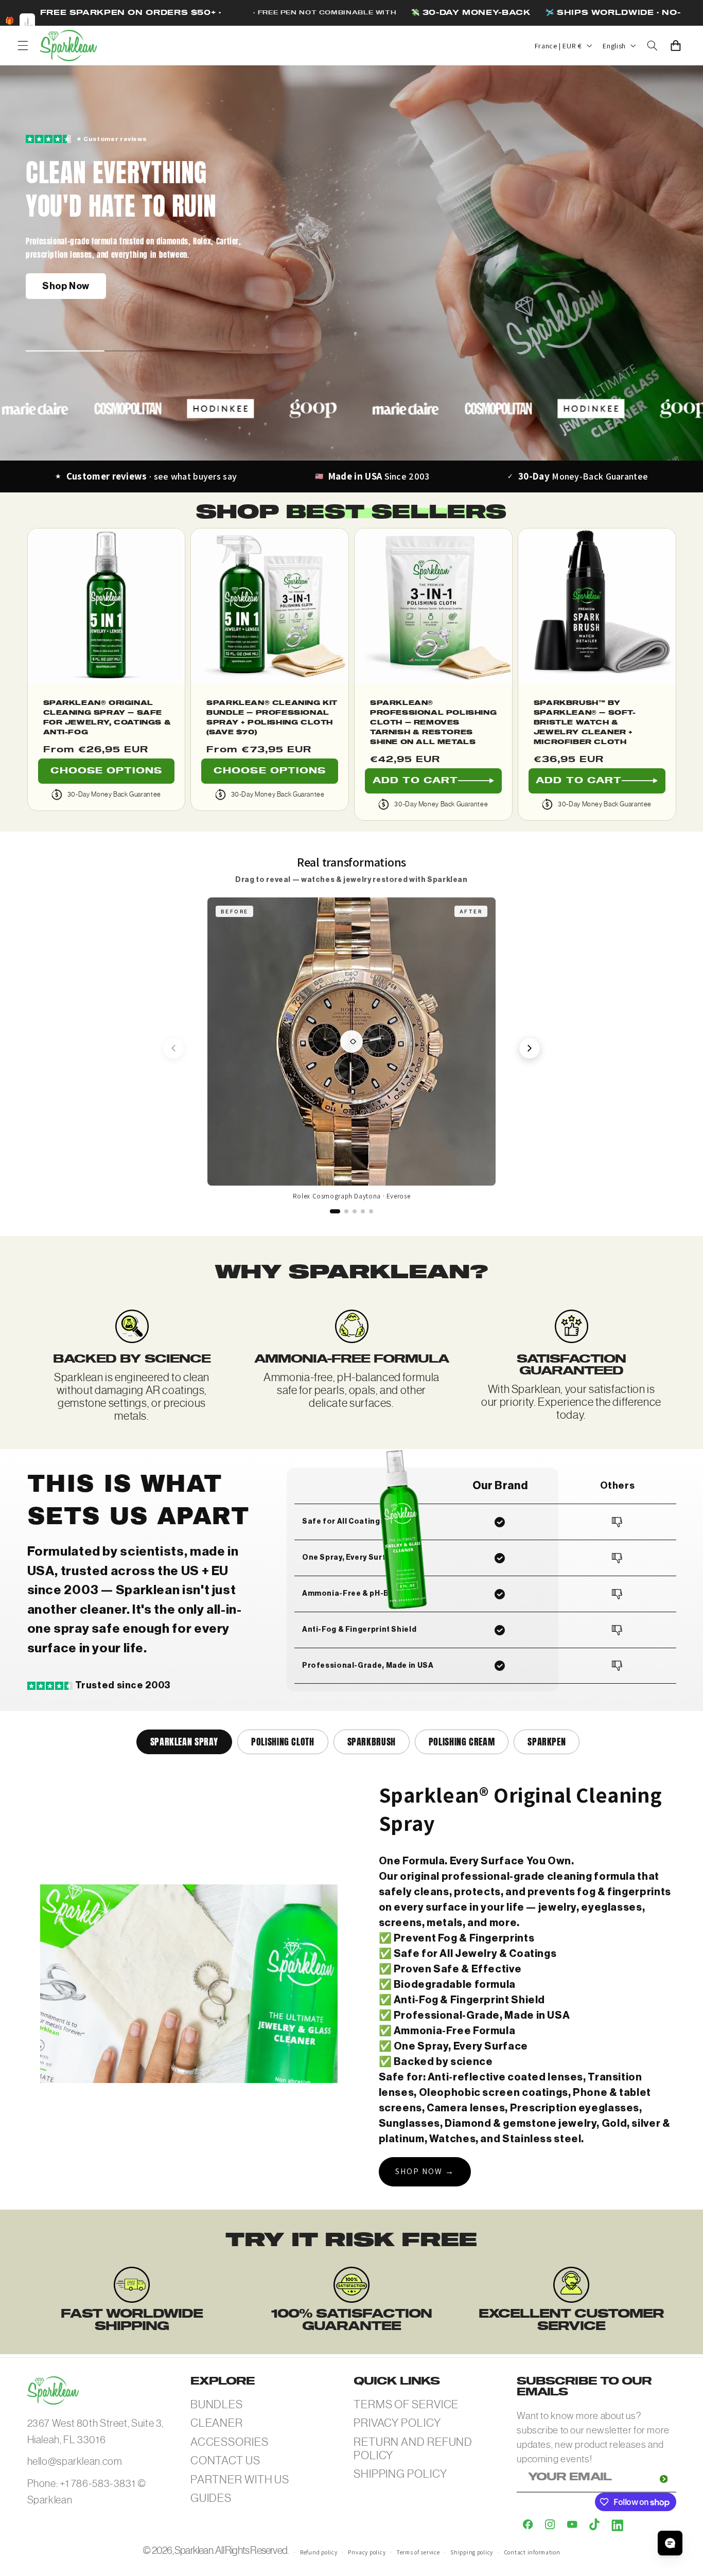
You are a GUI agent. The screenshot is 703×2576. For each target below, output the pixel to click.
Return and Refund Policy (413, 2449)
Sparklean (194, 2551)
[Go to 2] (346, 1211)
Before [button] (234, 911)
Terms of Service (406, 2404)
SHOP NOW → (425, 2171)
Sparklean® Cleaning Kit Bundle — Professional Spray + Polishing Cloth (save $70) (272, 718)
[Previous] (173, 1048)
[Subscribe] (663, 2479)
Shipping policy (472, 2552)
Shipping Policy (400, 2474)
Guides (211, 2498)
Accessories (230, 2442)
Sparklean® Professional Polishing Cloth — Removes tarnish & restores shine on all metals (433, 723)
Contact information (532, 2552)
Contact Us (225, 2460)
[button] (23, 45)
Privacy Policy (397, 2423)
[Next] (530, 1048)
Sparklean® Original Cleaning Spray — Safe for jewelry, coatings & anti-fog (107, 718)
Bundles (217, 2404)
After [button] (471, 911)
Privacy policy (367, 2552)
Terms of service (418, 2552)
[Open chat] (670, 2543)
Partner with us (240, 2480)
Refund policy (319, 2552)
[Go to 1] (335, 1211)
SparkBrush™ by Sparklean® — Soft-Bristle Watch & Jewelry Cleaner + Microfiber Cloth (585, 723)
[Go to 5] (371, 1211)
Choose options (107, 771)
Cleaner (217, 2423)
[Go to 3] (355, 1211)
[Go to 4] (363, 1211)
